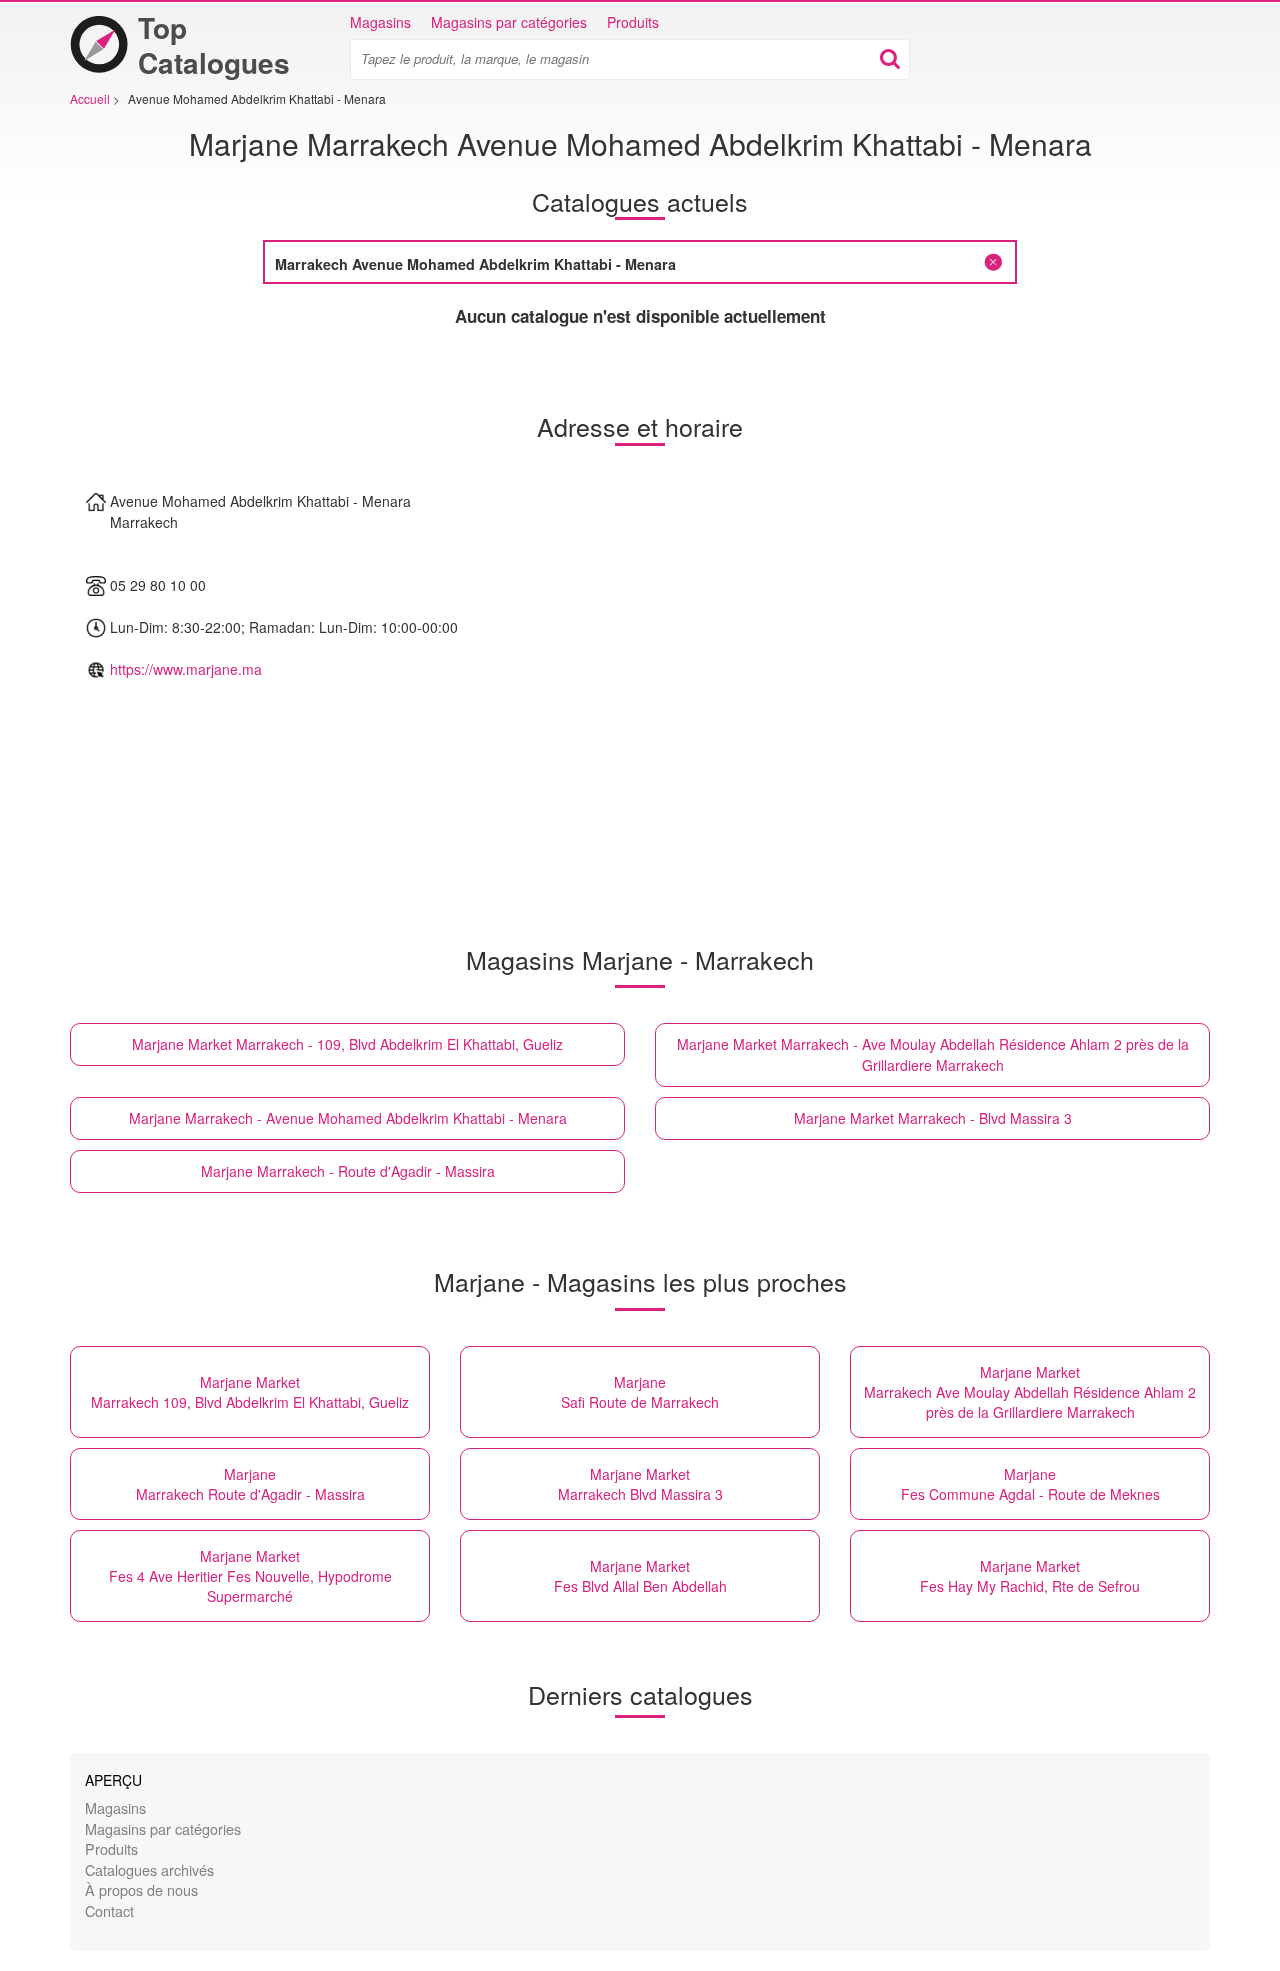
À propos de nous (141, 1889)
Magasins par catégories (509, 22)
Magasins (380, 22)
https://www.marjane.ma (186, 669)
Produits (633, 22)
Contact (109, 1910)
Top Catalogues (214, 45)
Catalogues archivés (149, 1869)
